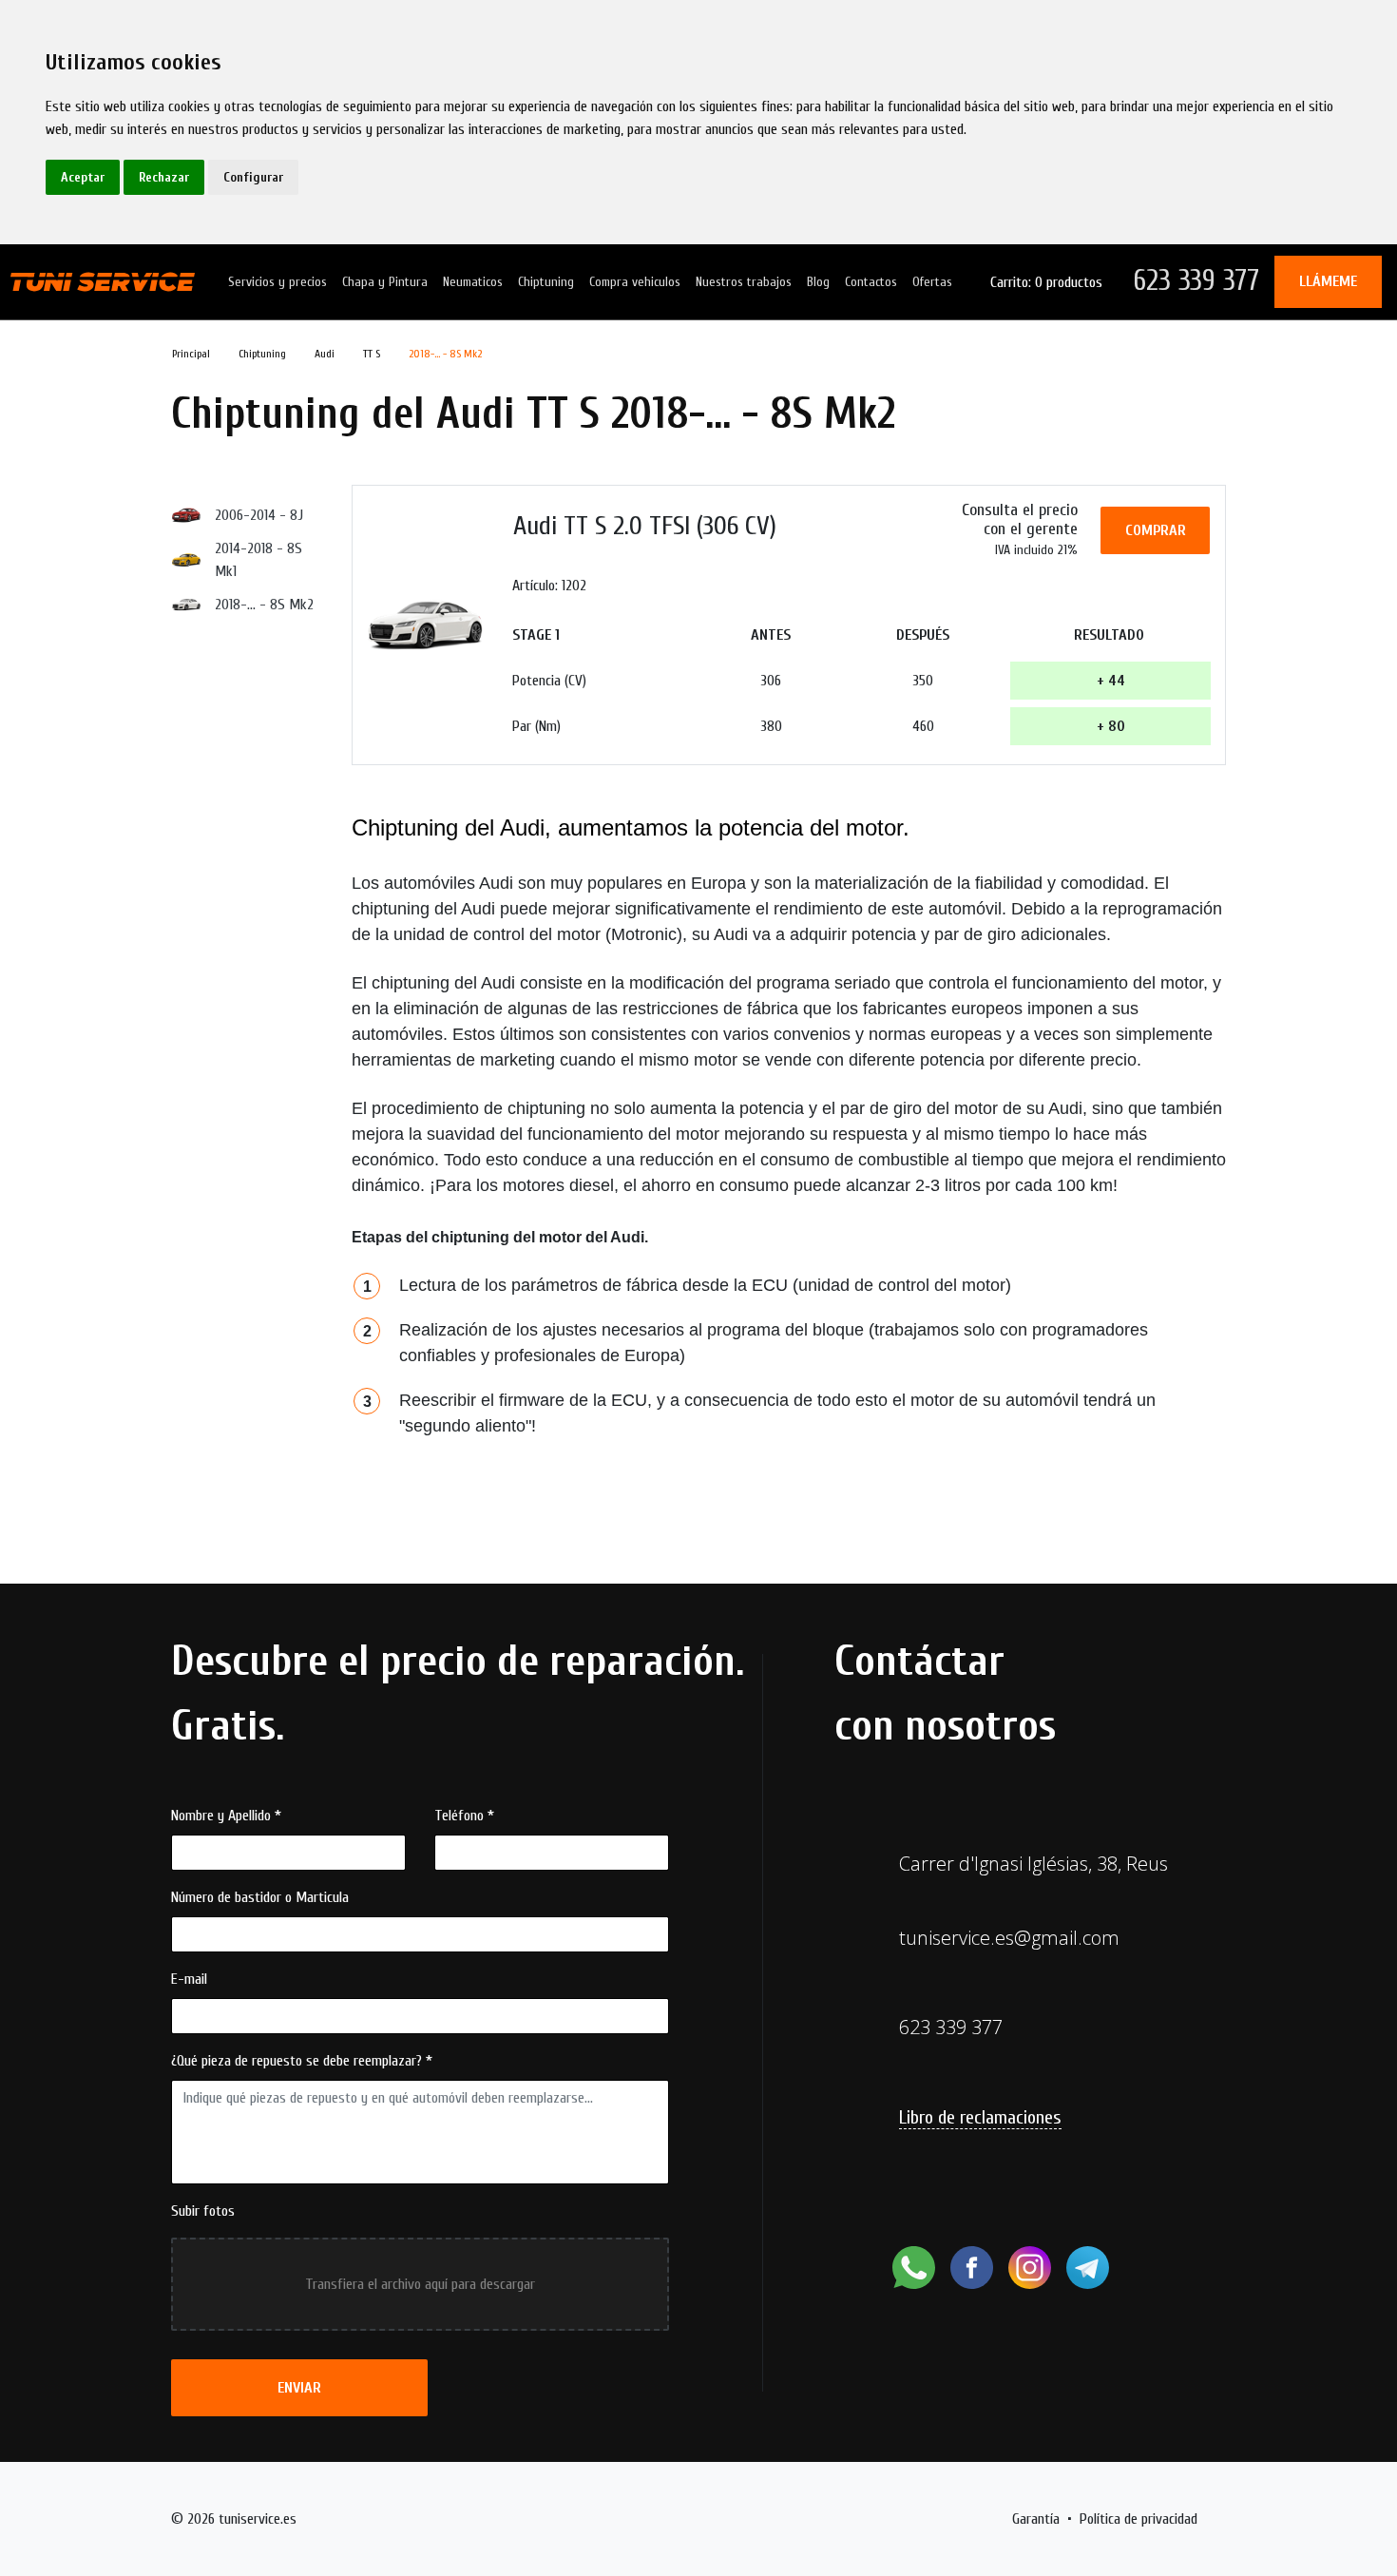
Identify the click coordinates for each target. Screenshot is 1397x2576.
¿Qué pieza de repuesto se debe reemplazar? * (302, 2061)
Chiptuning (546, 282)
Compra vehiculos (635, 282)
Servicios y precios (277, 282)
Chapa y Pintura (385, 282)
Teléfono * (464, 1816)
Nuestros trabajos (744, 282)
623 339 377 (1196, 281)
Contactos (871, 282)
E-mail (189, 1979)
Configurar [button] (253, 177)
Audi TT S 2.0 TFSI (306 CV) (645, 526)
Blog (818, 282)
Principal (191, 354)
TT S (372, 354)
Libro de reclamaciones (980, 2117)
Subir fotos (203, 2211)
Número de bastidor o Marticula (260, 1897)
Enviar (299, 2388)
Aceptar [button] (83, 177)
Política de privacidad (1139, 2519)
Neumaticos (473, 282)
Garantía (1036, 2519)
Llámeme (1328, 281)
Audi (325, 354)
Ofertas (932, 282)
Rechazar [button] (164, 177)
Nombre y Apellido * (226, 1816)
